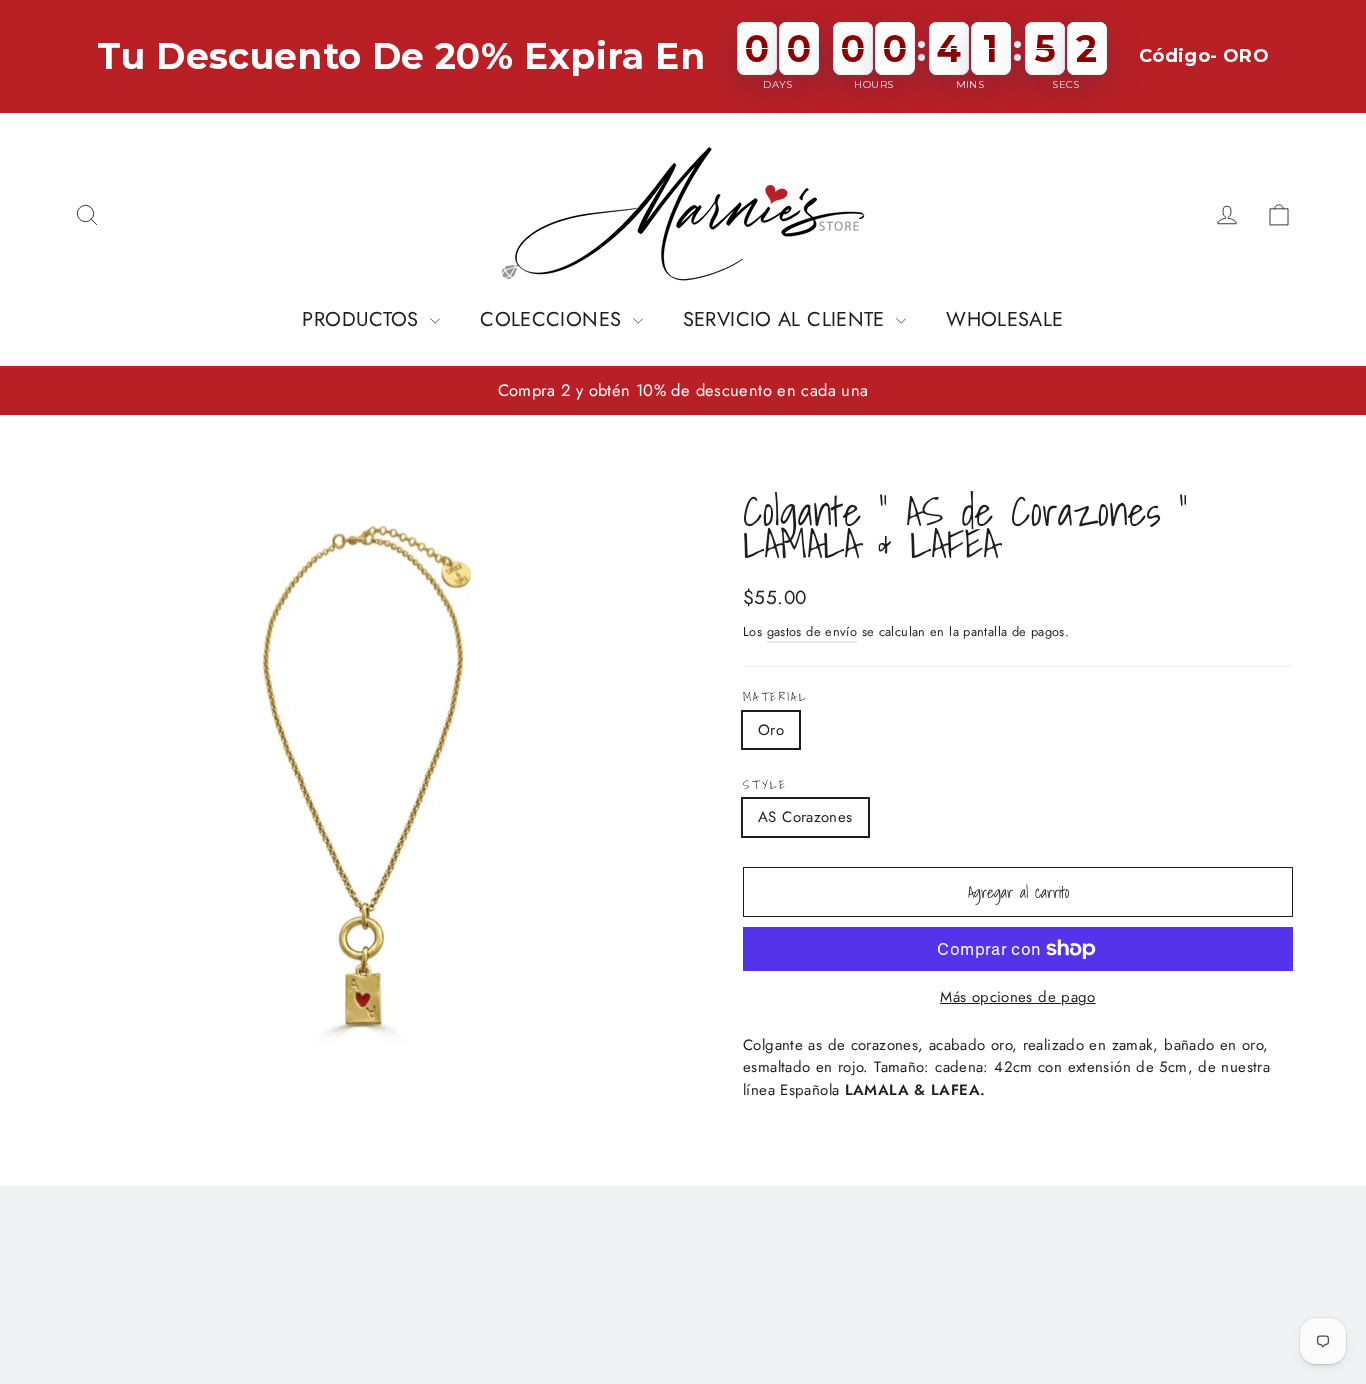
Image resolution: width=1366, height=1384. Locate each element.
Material (775, 697)
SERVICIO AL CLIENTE (787, 319)
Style (765, 785)
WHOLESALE (1004, 319)
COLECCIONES (554, 319)
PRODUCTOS (363, 319)
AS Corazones (805, 817)
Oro (771, 730)
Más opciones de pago (1018, 997)
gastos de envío (812, 631)
